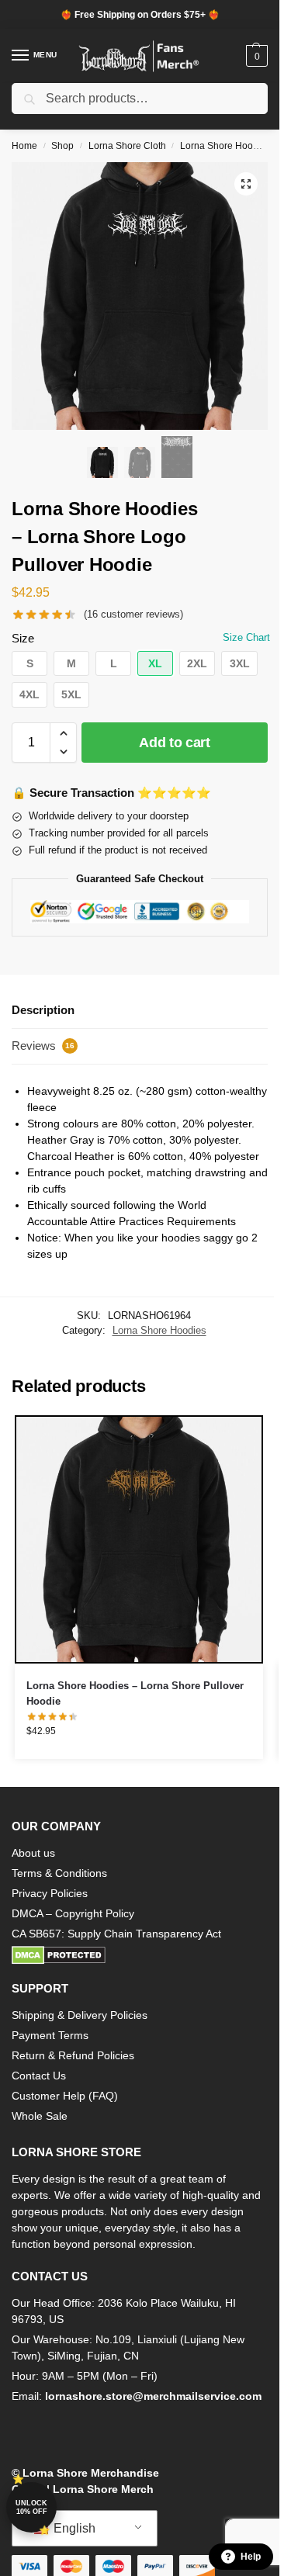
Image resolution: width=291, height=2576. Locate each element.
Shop (62, 146)
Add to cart (175, 743)
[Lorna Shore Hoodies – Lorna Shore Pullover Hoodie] (139, 1539)
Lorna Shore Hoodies (225, 146)
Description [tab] (43, 1010)
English (73, 2528)
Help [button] (251, 2557)
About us (33, 1853)
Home (24, 146)
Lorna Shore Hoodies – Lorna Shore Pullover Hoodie (135, 1693)
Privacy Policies (50, 1893)
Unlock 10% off (31, 2507)
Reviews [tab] (43, 1046)
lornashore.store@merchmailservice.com (153, 2396)
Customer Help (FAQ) (65, 2096)
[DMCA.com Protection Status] (140, 1955)
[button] (255, 56)
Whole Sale (40, 2116)
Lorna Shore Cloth (127, 146)
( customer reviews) (133, 614)
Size (23, 638)
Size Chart (246, 637)
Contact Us (39, 2076)
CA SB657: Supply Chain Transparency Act (116, 1934)
